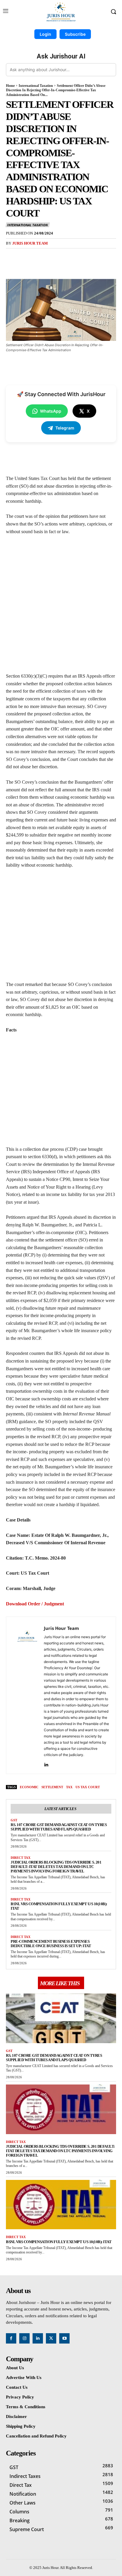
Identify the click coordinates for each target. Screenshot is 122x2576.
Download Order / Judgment (35, 1604)
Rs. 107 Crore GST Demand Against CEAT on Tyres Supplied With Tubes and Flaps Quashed (59, 1827)
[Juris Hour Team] (27, 1695)
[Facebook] (30, 257)
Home (10, 86)
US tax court (88, 1787)
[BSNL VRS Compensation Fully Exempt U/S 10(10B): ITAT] (61, 2205)
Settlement (52, 1787)
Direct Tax (21, 1858)
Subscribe (75, 34)
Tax (69, 1787)
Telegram (65, 428)
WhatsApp (51, 411)
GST (14, 1820)
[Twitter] (44, 257)
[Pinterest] (58, 257)
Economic (29, 1787)
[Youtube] (64, 2338)
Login (45, 34)
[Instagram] (24, 2338)
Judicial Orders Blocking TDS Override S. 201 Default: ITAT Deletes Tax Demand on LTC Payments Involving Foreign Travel (56, 1867)
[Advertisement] (61, 606)
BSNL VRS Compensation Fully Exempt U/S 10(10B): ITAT (59, 2242)
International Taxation (36, 86)
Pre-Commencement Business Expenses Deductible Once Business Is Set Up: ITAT (51, 1944)
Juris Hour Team (30, 243)
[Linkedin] (46, 1763)
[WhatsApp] (71, 257)
